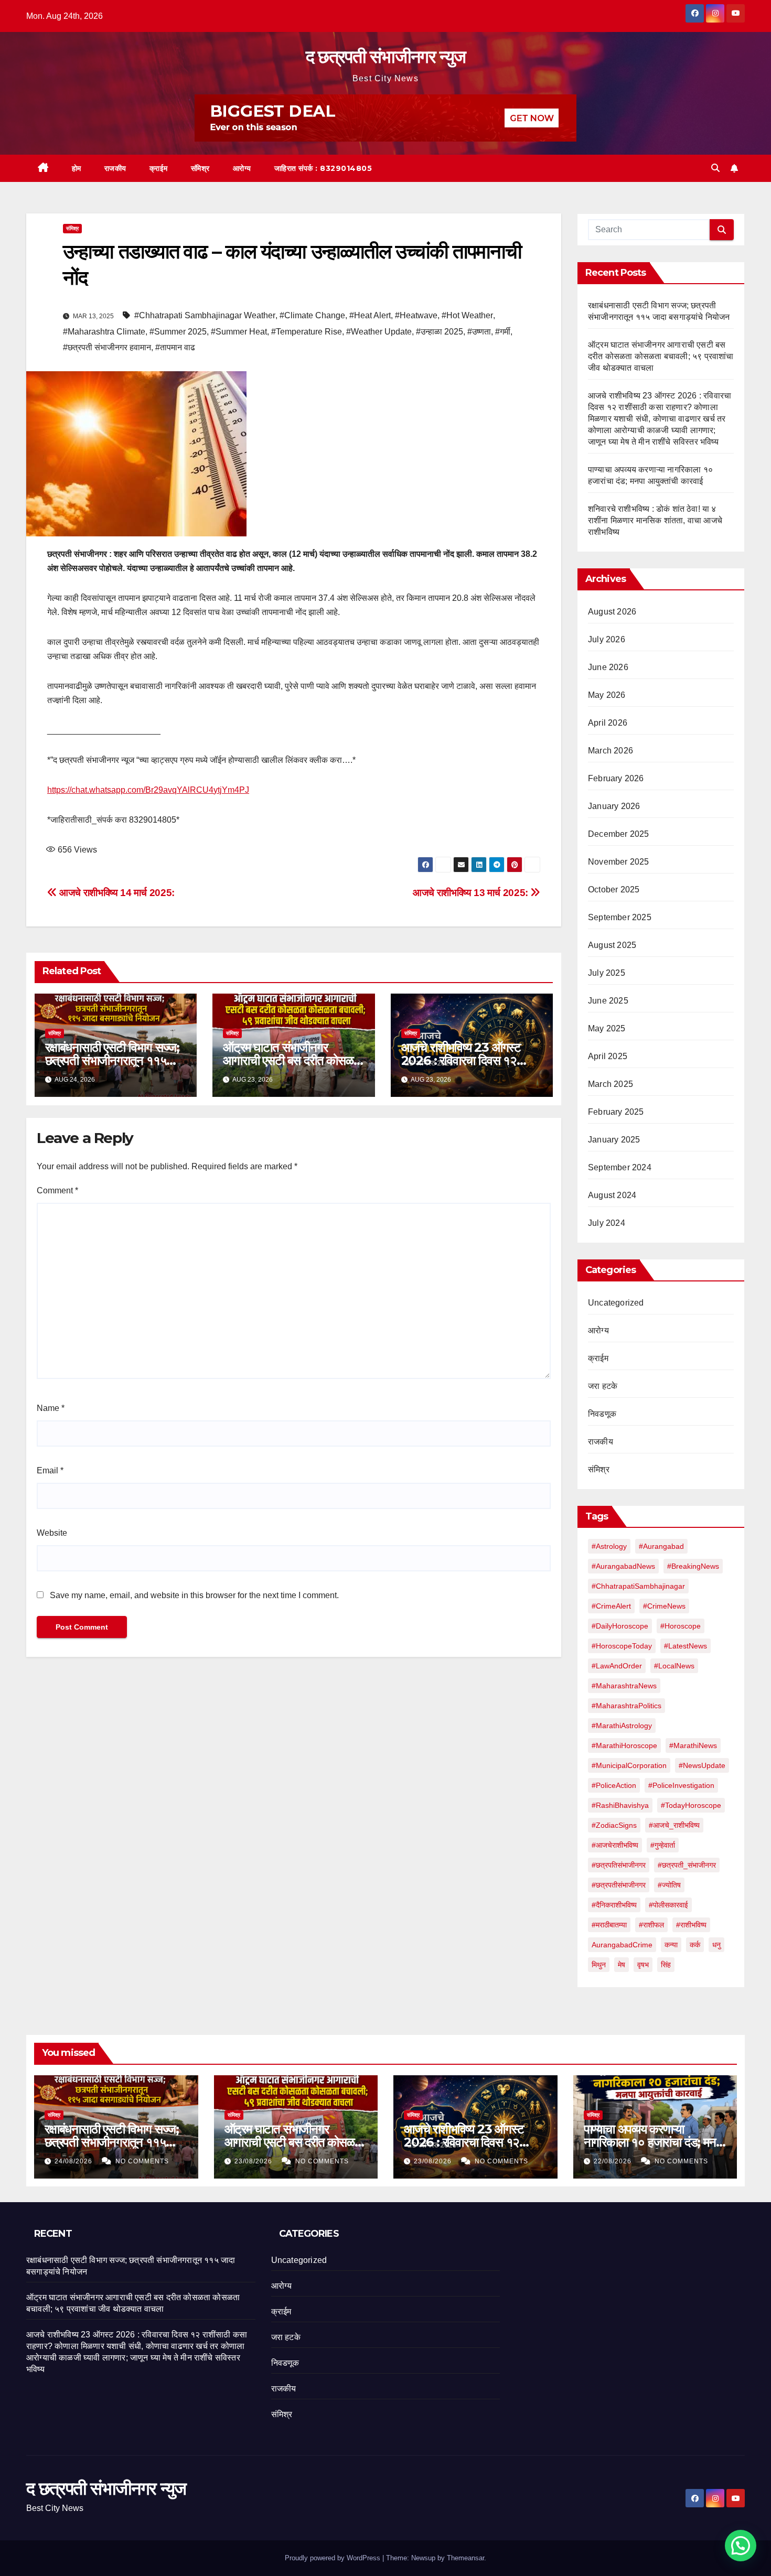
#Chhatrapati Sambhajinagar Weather (205, 315)
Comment (57, 1190)
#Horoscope (681, 1626)
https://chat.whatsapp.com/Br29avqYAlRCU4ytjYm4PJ (148, 790)
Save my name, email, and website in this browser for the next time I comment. (194, 1595)
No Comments (142, 2161)
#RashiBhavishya (620, 1805)
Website (52, 1533)
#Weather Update (379, 332)
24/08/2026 (74, 2161)
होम (77, 168)
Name (51, 1408)
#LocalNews (674, 1666)
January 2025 (614, 1140)
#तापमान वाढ (175, 347)
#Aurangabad (661, 1546)
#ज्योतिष (669, 1885)
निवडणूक (602, 1414)
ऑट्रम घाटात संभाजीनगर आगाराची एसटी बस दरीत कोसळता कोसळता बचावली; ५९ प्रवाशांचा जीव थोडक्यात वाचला (661, 356)
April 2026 (608, 723)
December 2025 (619, 834)
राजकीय (115, 168)
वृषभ (643, 1965)
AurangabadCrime (622, 1945)
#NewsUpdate (702, 1765)
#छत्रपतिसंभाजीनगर (619, 1865)
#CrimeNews (664, 1606)
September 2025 (620, 917)
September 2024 (620, 1167)
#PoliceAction (614, 1785)
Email (50, 1470)
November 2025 (619, 862)
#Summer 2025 (178, 332)
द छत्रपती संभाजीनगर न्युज (385, 57)
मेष (622, 1965)
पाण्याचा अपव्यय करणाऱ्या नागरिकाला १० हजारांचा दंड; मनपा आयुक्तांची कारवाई (654, 2142)
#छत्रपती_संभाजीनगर (687, 1865)
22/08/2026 (614, 2161)
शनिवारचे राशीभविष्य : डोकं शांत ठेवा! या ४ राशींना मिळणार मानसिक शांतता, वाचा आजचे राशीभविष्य (655, 520)
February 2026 (616, 778)
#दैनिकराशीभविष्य (614, 1905)
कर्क (695, 1945)
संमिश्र (200, 168)
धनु (716, 1945)
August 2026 (612, 612)
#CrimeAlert (611, 1606)
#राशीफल (651, 1925)
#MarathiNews (693, 1745)
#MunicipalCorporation (629, 1765)
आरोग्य (242, 168)
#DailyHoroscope (620, 1626)
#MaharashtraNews (624, 1686)
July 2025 (607, 973)
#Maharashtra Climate (104, 332)
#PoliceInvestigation (681, 1785)
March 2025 (611, 1084)
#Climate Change (312, 315)
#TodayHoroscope (691, 1805)
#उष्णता (479, 332)
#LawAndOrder (617, 1666)
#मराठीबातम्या (609, 1925)
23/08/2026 (254, 2161)
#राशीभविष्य (691, 1925)
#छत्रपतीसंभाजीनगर (619, 1885)
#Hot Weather (467, 315)
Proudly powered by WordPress (334, 2558)
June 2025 (608, 1001)
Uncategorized (616, 1303)
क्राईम (159, 168)
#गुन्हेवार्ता (663, 1845)
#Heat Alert (370, 315)
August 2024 (612, 1195)
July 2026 (607, 639)
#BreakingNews (693, 1566)
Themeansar (465, 2558)
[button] (715, 168)
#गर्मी (503, 332)
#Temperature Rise (307, 332)
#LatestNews (686, 1646)
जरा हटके (603, 1386)
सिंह (666, 1965)
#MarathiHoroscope (624, 1745)
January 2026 (614, 806)
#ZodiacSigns (614, 1825)
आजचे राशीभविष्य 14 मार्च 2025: (116, 893)
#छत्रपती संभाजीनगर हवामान (107, 347)
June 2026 (608, 667)
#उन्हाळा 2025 (440, 332)
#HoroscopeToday (622, 1646)
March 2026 (611, 751)
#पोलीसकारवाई (668, 1905)
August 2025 (612, 945)
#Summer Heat (239, 332)
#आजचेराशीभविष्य (615, 1845)
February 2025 (616, 1112)
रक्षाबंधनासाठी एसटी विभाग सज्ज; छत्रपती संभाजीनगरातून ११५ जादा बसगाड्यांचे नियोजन (112, 1060)
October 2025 (614, 890)
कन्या (671, 1945)
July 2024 (607, 1223)
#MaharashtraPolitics (627, 1706)
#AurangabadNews (623, 1566)
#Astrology (609, 1546)
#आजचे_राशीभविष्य (674, 1825)
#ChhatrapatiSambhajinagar (638, 1586)
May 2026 (607, 695)
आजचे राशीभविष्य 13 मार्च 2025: (472, 893)
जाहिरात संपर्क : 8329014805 (323, 168)
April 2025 (608, 1056)
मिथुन (599, 1965)
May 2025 (607, 1028)
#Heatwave (416, 315)
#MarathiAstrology (622, 1726)
